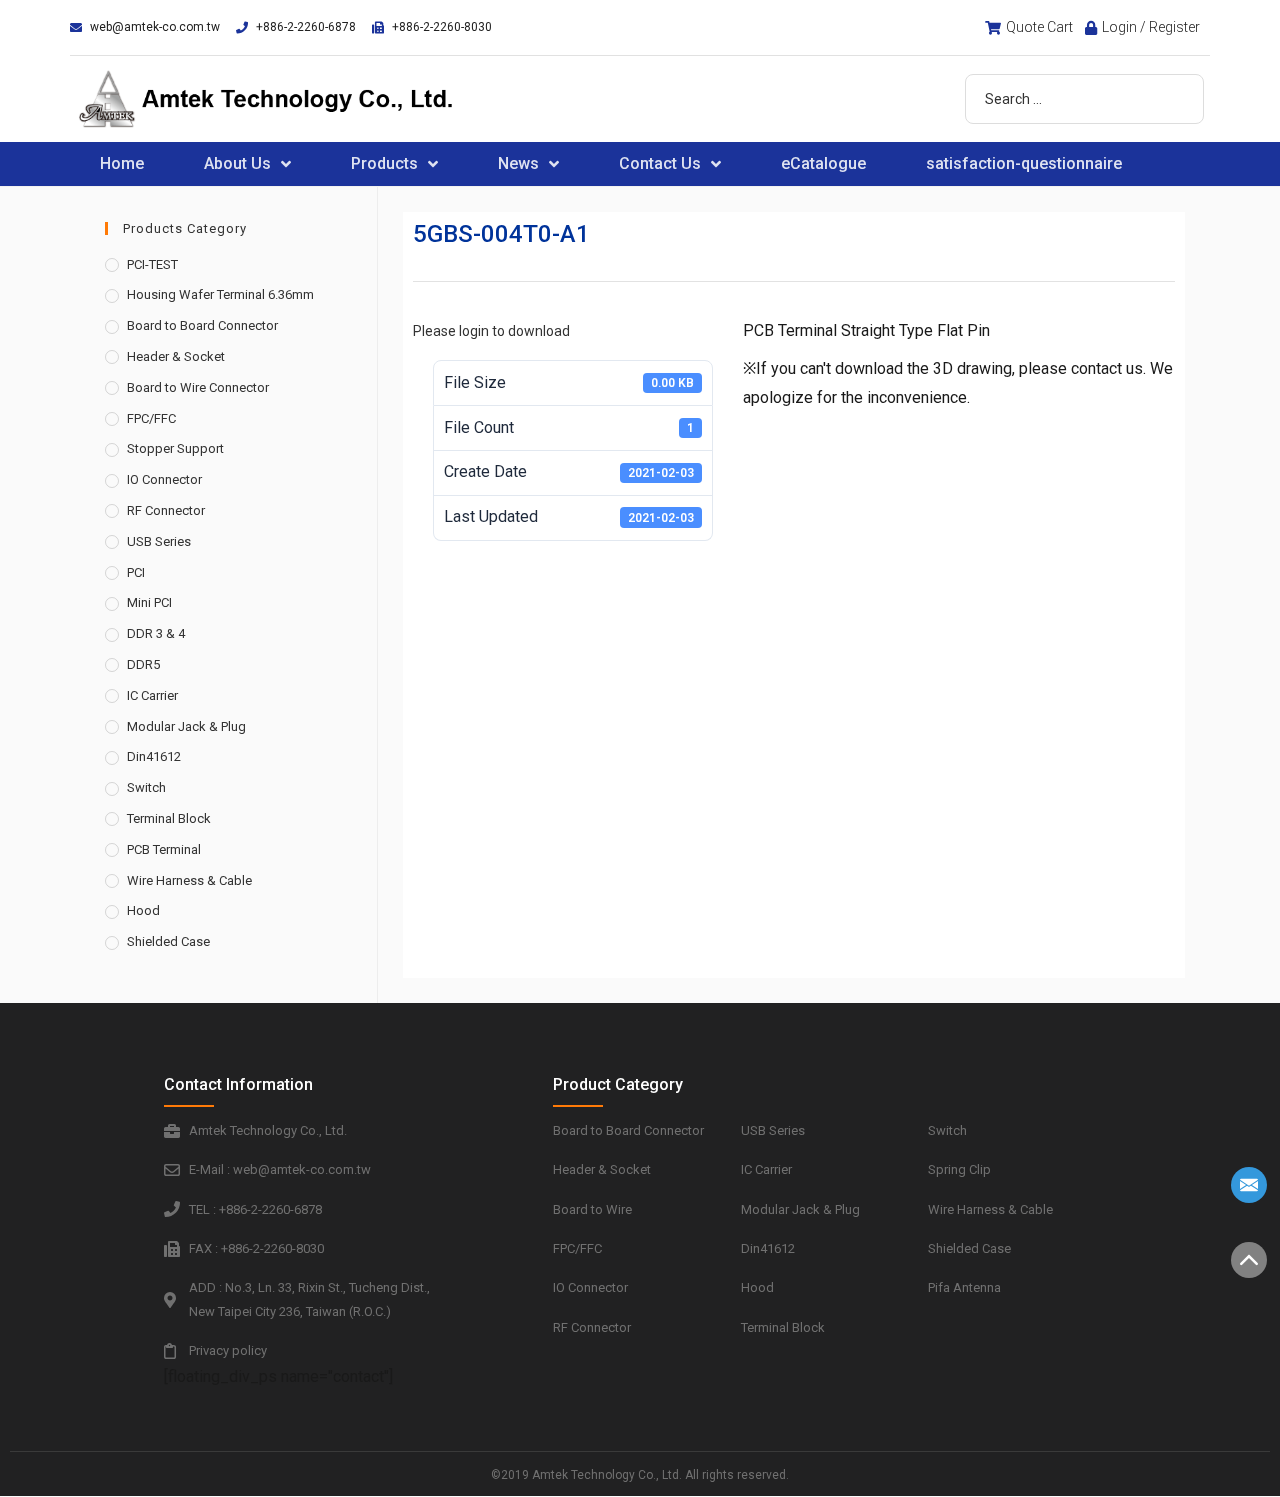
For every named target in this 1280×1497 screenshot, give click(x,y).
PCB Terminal (164, 849)
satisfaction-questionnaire (1024, 163)
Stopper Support (175, 448)
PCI (136, 572)
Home (122, 163)
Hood (143, 910)
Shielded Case (168, 941)
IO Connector (164, 479)
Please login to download (491, 331)
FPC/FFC (151, 418)
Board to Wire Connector (198, 387)
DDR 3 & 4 (156, 633)
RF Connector (166, 510)
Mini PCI (149, 602)
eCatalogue (823, 163)
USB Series (159, 541)
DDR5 (143, 664)
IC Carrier (152, 695)
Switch (146, 787)
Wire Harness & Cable (189, 880)
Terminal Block (169, 818)
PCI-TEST (152, 264)
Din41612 (154, 756)
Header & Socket (176, 356)
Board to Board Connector (202, 325)
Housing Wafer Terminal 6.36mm (220, 294)
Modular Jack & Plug (186, 726)
